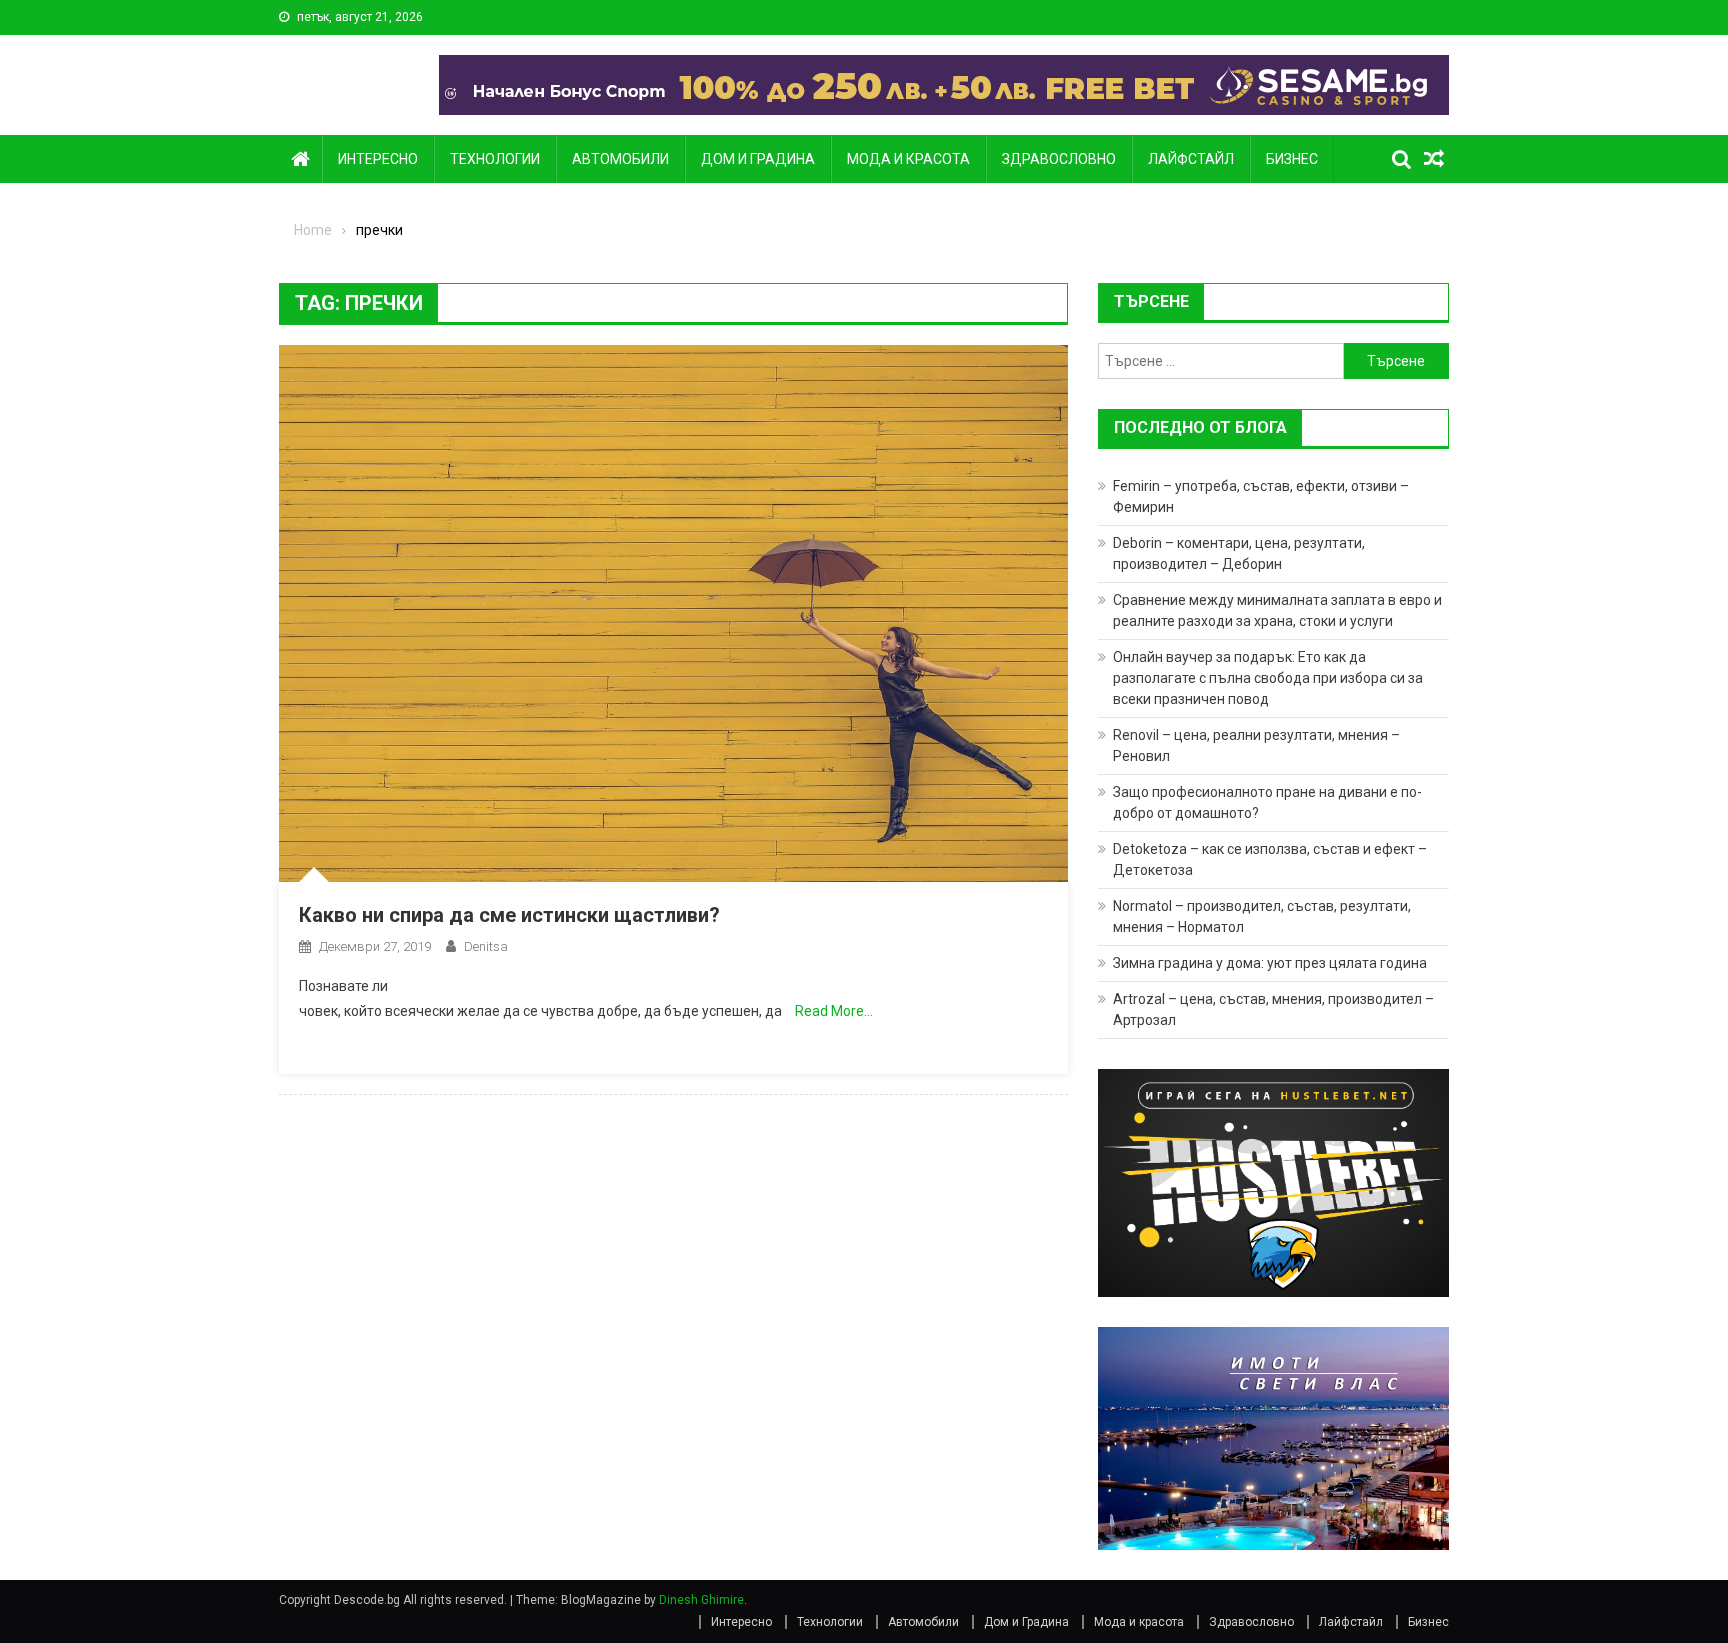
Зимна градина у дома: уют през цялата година (1270, 963)
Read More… (834, 1011)
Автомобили (620, 159)
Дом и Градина (758, 159)
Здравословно (1059, 159)
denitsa (486, 946)
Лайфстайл (1191, 159)
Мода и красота (908, 159)
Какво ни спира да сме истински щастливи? (509, 915)
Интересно (378, 159)
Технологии (495, 159)
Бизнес (1292, 159)
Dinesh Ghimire (701, 1600)
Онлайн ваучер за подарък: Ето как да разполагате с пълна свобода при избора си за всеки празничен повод (1268, 678)
